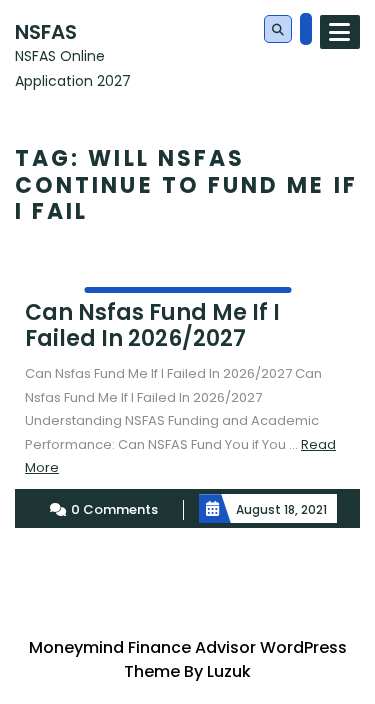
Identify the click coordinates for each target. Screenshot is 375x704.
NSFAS (46, 32)
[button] (278, 30)
